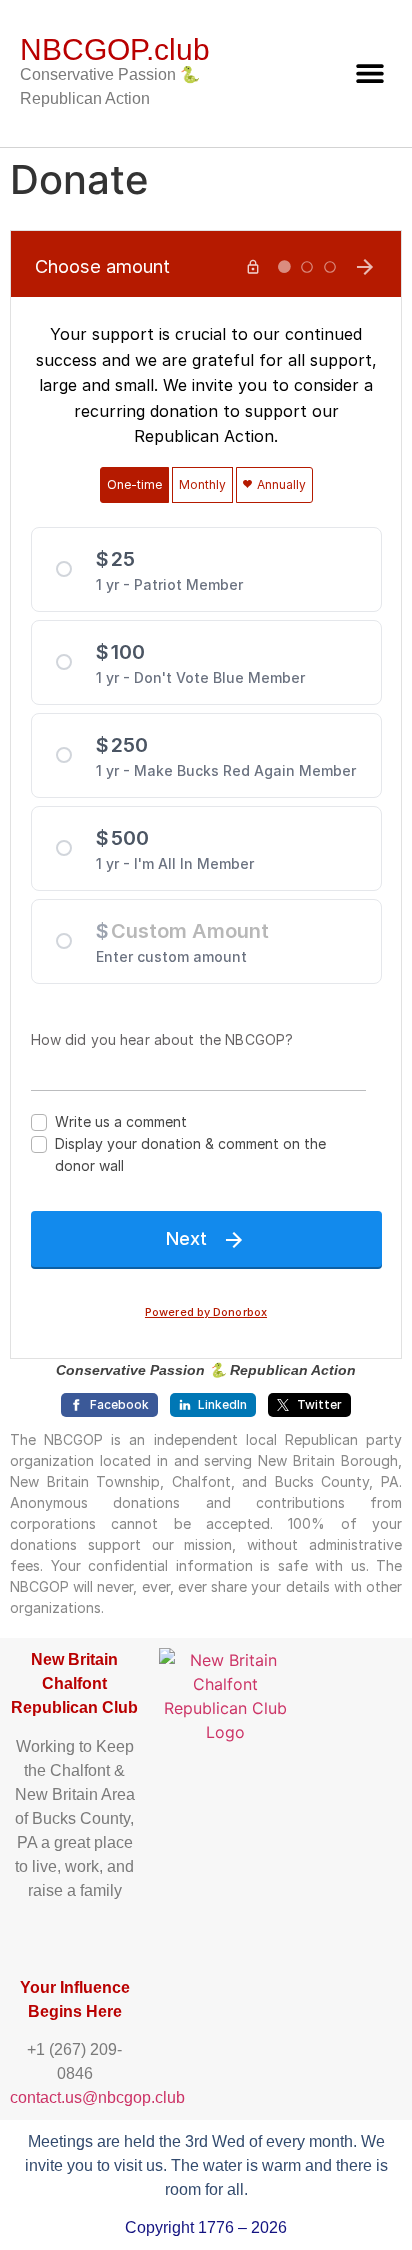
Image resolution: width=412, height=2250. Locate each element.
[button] (369, 72)
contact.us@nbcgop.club (97, 2097)
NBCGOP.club (115, 49)
